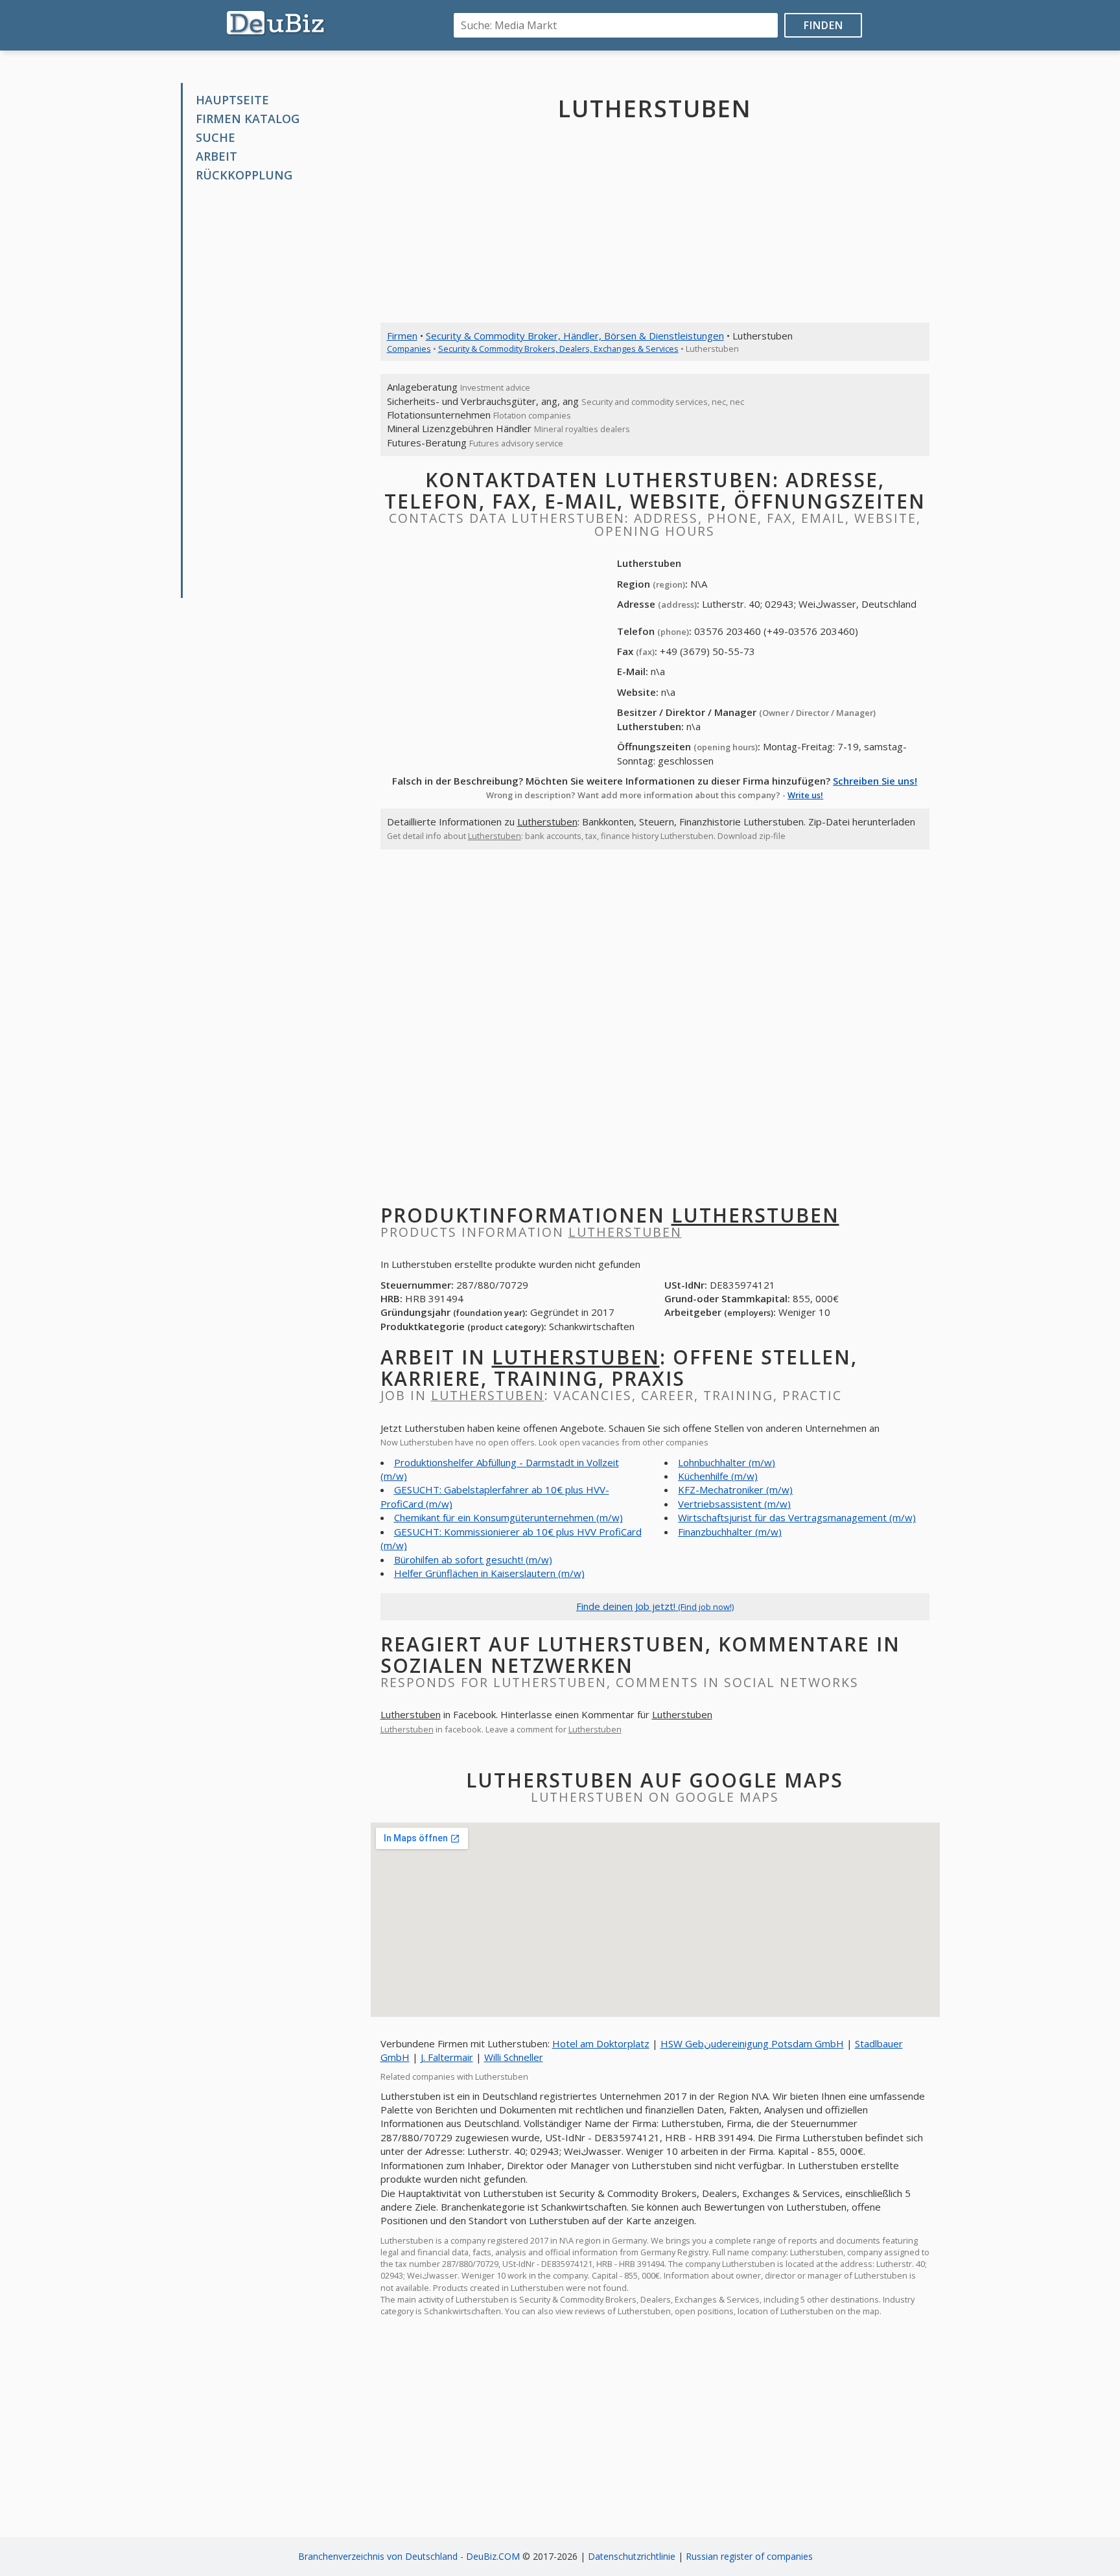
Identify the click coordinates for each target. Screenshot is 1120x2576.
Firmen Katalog (248, 119)
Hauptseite (232, 100)
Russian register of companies (749, 2556)
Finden (823, 25)
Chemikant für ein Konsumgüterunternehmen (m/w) (508, 1517)
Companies (409, 349)
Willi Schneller (514, 2057)
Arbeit (216, 156)
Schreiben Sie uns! (875, 781)
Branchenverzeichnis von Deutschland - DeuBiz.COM (409, 2556)
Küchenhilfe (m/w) (718, 1476)
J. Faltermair (447, 2057)
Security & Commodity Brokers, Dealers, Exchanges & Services (558, 349)
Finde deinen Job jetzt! (655, 1606)
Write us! (805, 795)
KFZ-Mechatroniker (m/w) (735, 1489)
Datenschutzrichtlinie (632, 2556)
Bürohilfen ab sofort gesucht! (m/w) (473, 1559)
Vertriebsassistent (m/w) (734, 1504)
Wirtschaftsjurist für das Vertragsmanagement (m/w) (797, 1517)
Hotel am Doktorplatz (601, 2043)
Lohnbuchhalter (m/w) (727, 1462)
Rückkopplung (244, 175)
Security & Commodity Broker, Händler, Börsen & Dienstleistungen (575, 336)
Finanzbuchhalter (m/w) (730, 1532)
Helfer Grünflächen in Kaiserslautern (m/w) (489, 1573)
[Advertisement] (280, 391)
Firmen (402, 336)
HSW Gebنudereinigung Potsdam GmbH (752, 2043)
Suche (216, 137)
